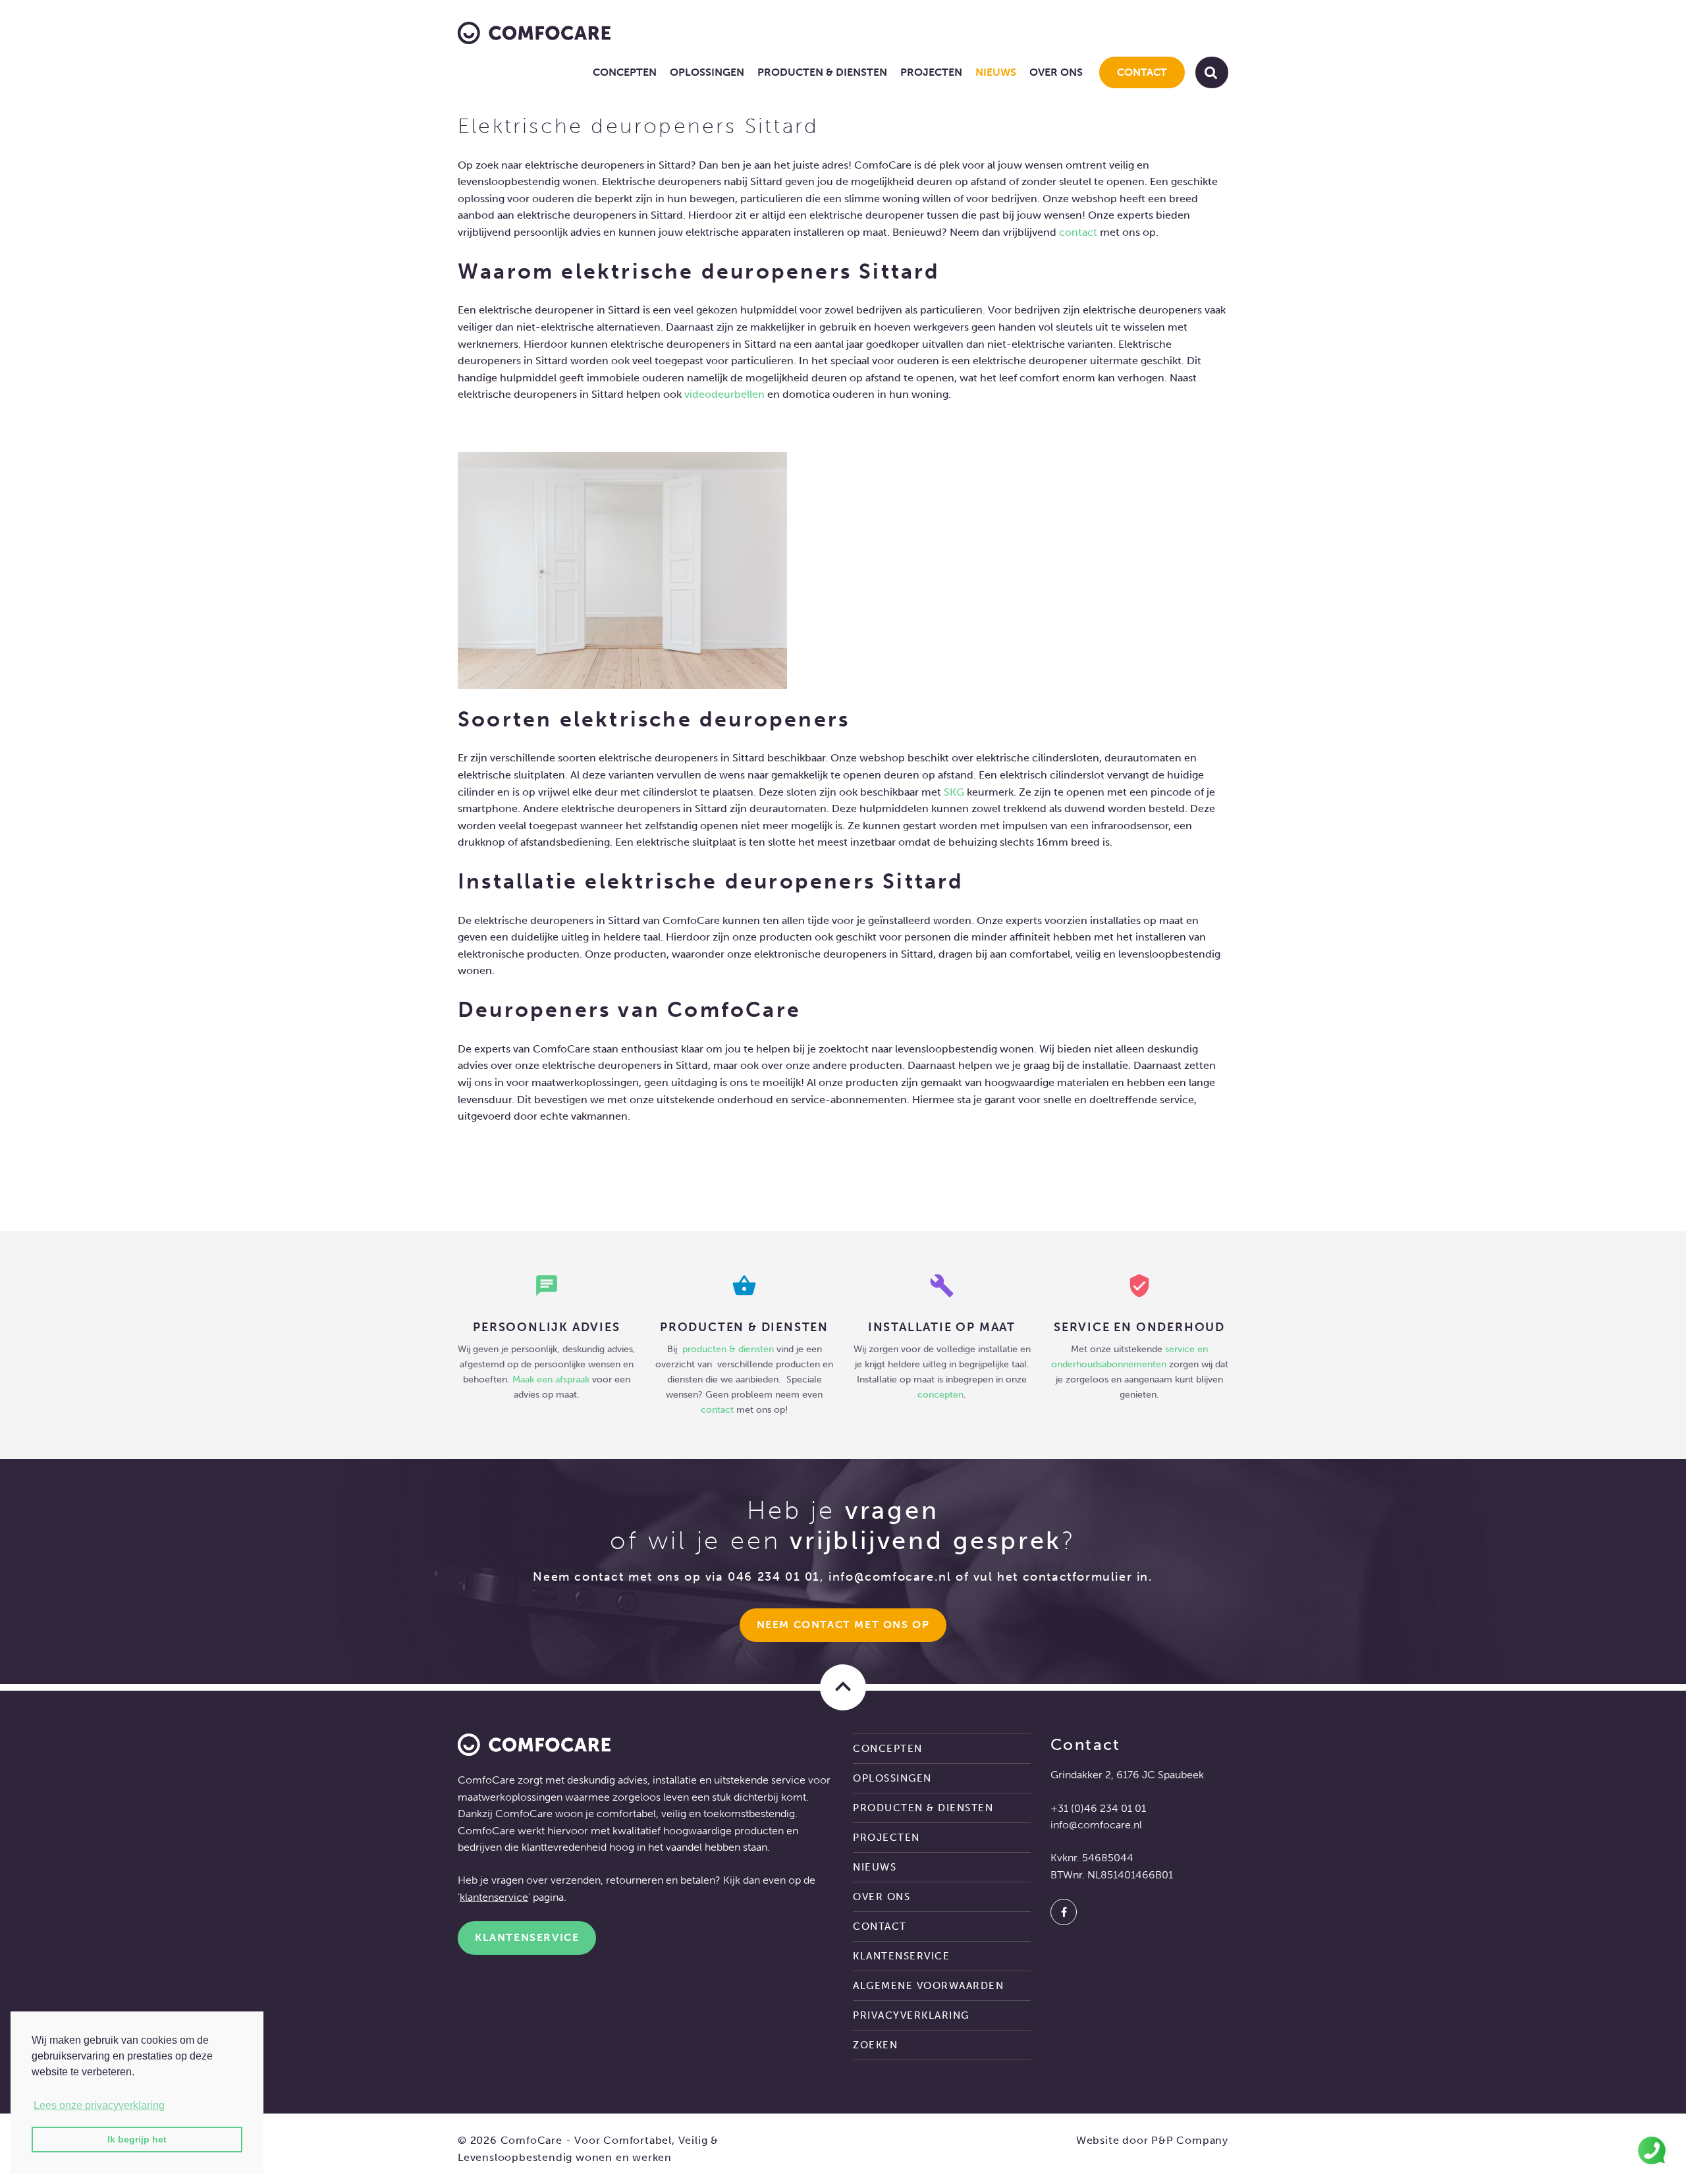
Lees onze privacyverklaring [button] (99, 2105)
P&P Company (1190, 2140)
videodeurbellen (724, 394)
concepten (940, 1394)
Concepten (625, 72)
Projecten (931, 72)
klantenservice (494, 1897)
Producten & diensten (822, 72)
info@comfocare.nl (890, 1577)
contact (1078, 232)
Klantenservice (527, 1937)
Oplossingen (707, 72)
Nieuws (996, 72)
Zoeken (875, 2045)
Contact (1142, 72)
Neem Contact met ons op (843, 1624)
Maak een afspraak (551, 1379)
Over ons (1056, 72)
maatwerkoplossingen (510, 1797)
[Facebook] (1064, 1912)
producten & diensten (729, 1349)
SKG (954, 792)
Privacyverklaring (911, 2015)
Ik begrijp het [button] (137, 2139)
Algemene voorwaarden (928, 1986)
